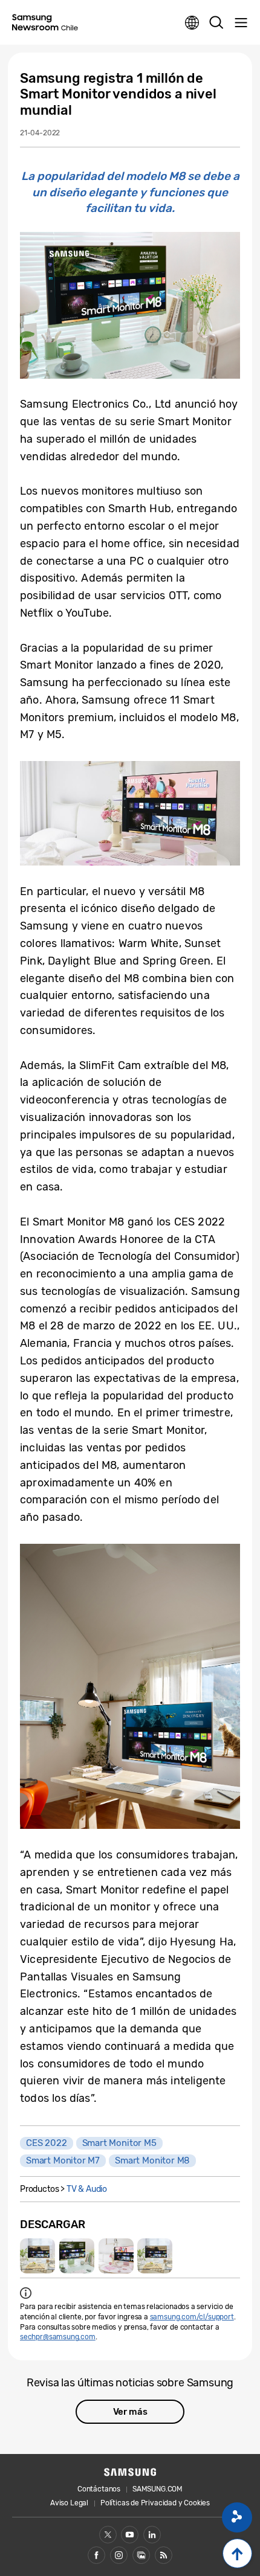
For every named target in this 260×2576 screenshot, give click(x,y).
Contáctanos (99, 2489)
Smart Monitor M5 (119, 2143)
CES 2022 (47, 2143)
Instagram (119, 2555)
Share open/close (237, 2517)
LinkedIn (152, 2535)
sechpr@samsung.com (58, 2337)
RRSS (164, 2555)
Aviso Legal (69, 2503)
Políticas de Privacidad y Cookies (155, 2503)
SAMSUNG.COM (158, 2489)
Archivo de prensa (141, 2555)
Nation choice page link (192, 23)
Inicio (237, 2553)
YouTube (130, 2535)
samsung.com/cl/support (192, 2317)
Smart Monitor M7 (63, 2160)
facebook (96, 2555)
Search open (216, 23)
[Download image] (37, 2256)
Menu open (241, 23)
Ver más (130, 2412)
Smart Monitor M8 (152, 2160)
